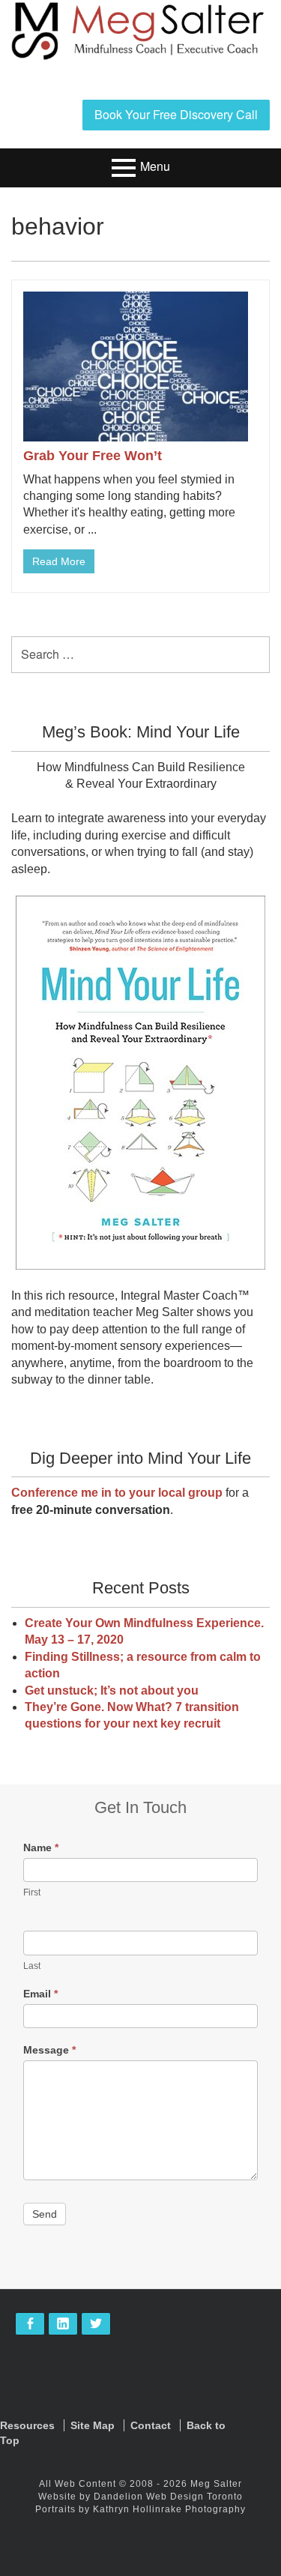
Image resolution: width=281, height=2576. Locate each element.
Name (41, 1847)
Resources (27, 2425)
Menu (155, 166)
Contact (151, 2425)
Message (49, 2050)
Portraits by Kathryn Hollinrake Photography (140, 2509)
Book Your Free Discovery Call (176, 114)
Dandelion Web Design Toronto (168, 2497)
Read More (59, 561)
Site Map (93, 2425)
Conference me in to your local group (117, 1493)
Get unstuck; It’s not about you (112, 1690)
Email (40, 1994)
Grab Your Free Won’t (93, 456)
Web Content (85, 2484)
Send (45, 2214)
